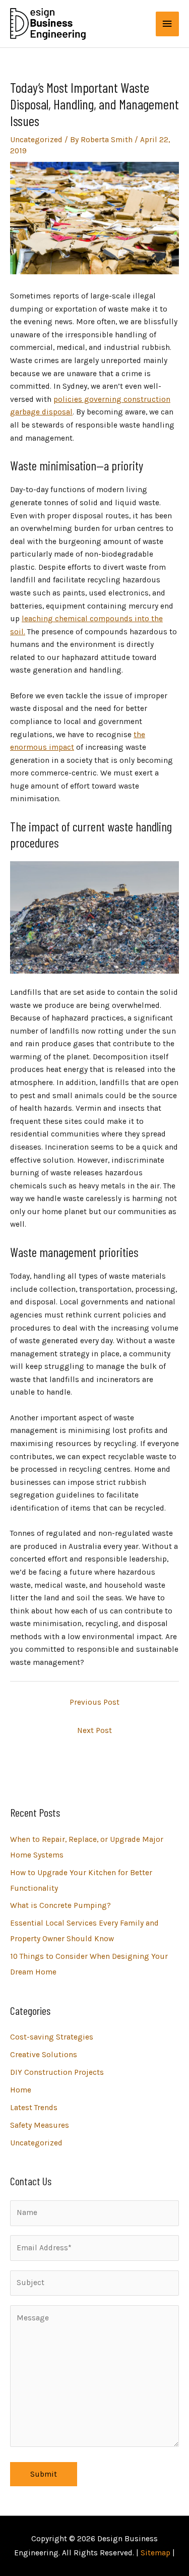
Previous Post (94, 1702)
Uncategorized (36, 140)
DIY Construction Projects (57, 2072)
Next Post (94, 1730)
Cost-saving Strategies (52, 2037)
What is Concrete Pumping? (60, 1905)
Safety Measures (40, 2125)
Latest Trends (34, 2108)
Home (21, 2090)
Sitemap (155, 2553)
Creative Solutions (44, 2055)
